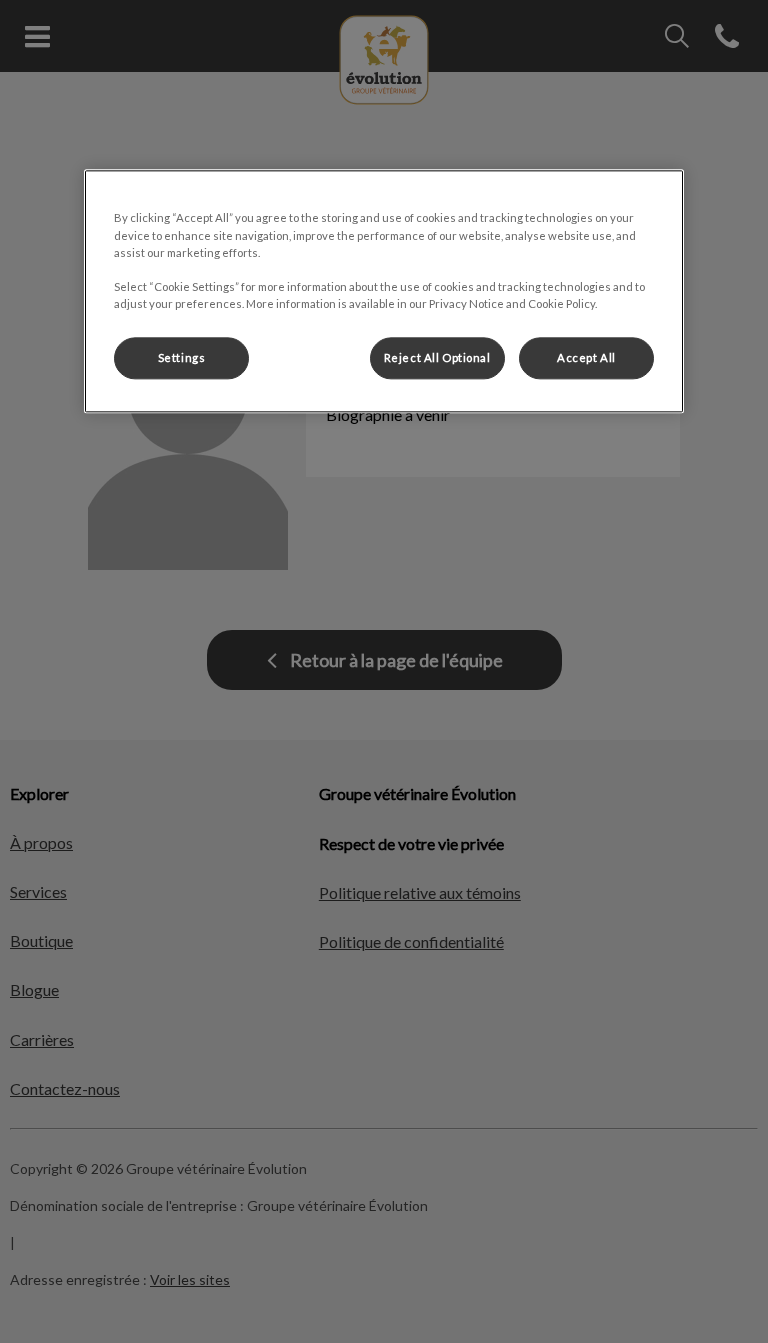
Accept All (586, 357)
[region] (384, 291)
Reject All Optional (437, 357)
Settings (182, 357)
